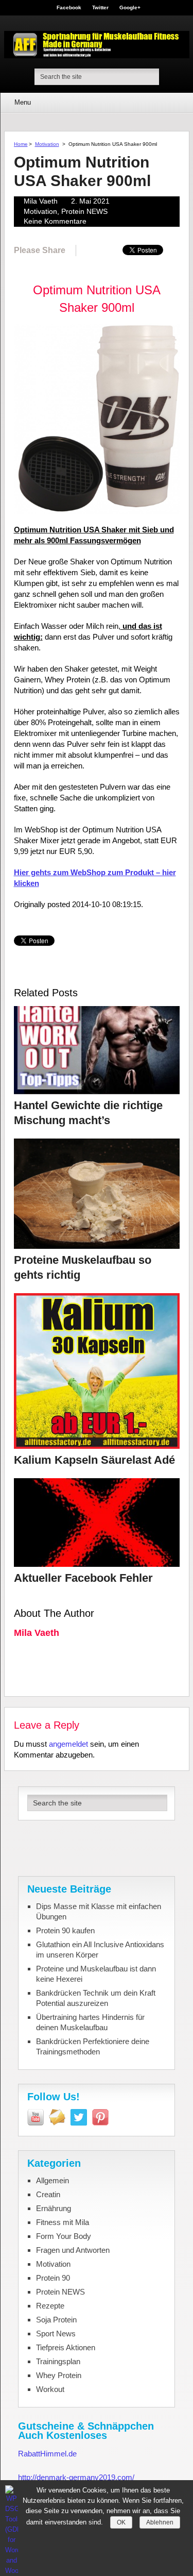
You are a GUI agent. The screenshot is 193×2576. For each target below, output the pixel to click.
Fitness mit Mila (63, 2222)
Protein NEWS (84, 211)
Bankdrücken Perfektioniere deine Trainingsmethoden (93, 2046)
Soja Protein (56, 2320)
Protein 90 (53, 2278)
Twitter (100, 8)
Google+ (130, 8)
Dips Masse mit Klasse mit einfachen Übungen (99, 1911)
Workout (50, 2389)
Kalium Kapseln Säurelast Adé (94, 1460)
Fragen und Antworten (73, 2250)
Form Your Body (64, 2236)
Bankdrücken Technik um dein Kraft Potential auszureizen (96, 1998)
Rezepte (50, 2306)
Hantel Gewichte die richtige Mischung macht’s (88, 1113)
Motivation (47, 144)
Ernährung (54, 2208)
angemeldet (68, 1744)
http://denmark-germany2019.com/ (76, 2477)
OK (121, 2522)
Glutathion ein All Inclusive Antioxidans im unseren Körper (100, 1950)
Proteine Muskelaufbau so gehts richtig (83, 1267)
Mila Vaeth (41, 201)
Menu (23, 102)
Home (21, 144)
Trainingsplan (58, 2361)
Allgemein (52, 2180)
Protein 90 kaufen (65, 1930)
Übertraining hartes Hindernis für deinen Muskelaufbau (90, 2022)
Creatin (48, 2194)
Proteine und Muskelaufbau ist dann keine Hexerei (96, 1974)
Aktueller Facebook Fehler (83, 1578)
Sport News (56, 2334)
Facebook (69, 8)
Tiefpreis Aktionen (66, 2347)
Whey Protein (59, 2375)
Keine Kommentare (55, 221)
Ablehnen (160, 2522)
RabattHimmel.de (47, 2454)
